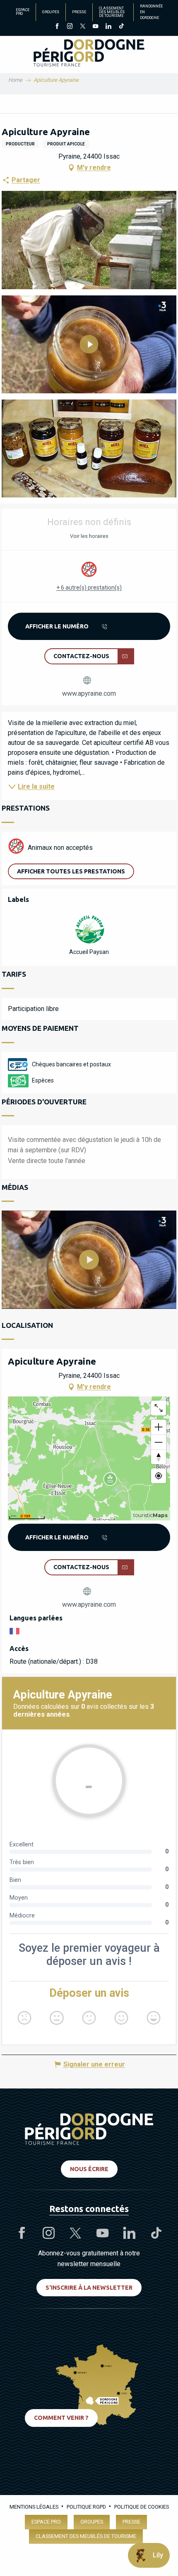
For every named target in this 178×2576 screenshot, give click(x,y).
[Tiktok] (121, 27)
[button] (89, 240)
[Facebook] (57, 27)
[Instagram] (70, 27)
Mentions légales (34, 2507)
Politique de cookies (142, 2507)
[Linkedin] (108, 27)
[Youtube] (95, 27)
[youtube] (89, 1260)
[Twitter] (83, 27)
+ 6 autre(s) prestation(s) (89, 588)
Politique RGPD (86, 2507)
